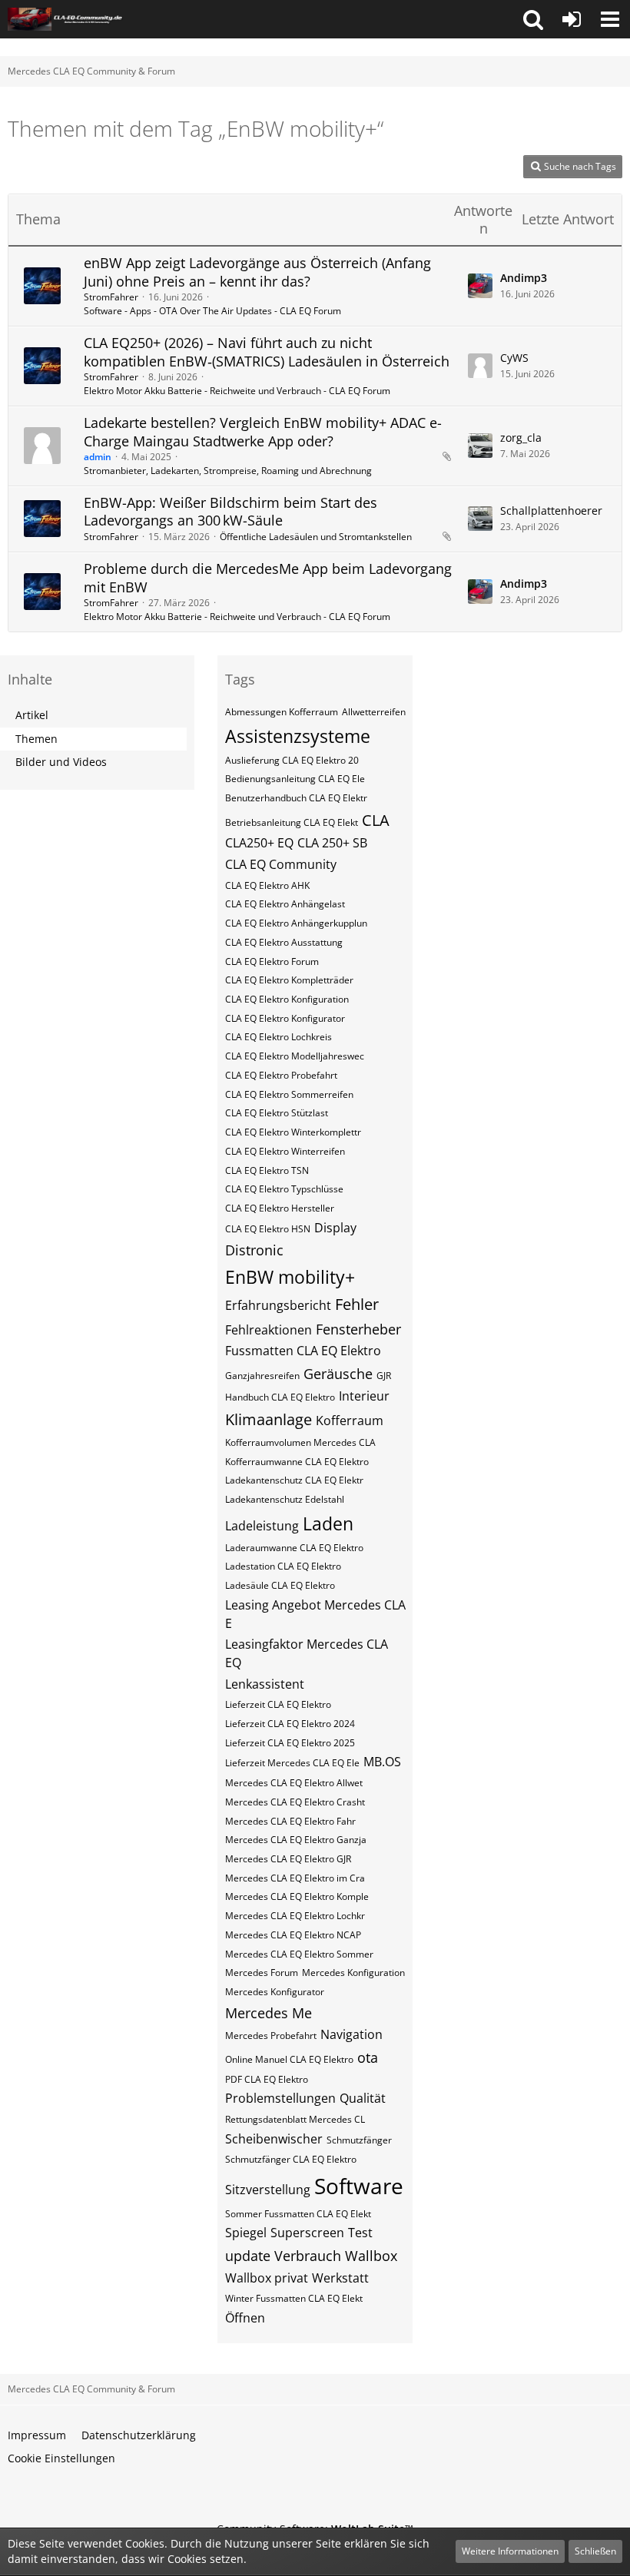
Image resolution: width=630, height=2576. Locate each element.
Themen (36, 739)
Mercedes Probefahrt (271, 2036)
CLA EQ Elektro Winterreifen (285, 1151)
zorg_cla (521, 438)
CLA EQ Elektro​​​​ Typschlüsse (284, 1189)
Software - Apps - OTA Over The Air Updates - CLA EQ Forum (212, 311)
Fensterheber (358, 1329)
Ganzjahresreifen (262, 1376)
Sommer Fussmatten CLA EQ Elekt (298, 2214)
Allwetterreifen (374, 712)
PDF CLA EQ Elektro (267, 2079)
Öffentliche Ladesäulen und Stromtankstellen (316, 537)
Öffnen (245, 2318)
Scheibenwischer (274, 2139)
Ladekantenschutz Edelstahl (285, 1499)
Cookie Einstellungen (61, 2458)
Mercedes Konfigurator (275, 1992)
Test (360, 2233)
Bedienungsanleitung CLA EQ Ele (295, 779)
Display (335, 1228)
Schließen (595, 2551)
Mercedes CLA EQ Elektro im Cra (295, 1878)
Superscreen (307, 2233)
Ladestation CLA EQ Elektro (283, 1566)
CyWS (514, 358)
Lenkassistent (265, 1684)
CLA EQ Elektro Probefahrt (281, 1075)
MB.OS (382, 1762)
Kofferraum (350, 1421)
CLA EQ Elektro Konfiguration (287, 999)
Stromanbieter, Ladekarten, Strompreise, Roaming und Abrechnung (228, 471)
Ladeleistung (262, 1526)
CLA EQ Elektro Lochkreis (279, 1037)
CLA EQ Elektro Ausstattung (284, 942)
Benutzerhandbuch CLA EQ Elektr (296, 798)
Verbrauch (308, 2256)
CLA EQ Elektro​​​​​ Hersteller (280, 1208)
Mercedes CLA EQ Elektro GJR (288, 1859)
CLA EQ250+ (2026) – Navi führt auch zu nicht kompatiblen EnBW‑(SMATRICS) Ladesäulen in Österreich (267, 352)
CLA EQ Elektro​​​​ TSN (267, 1170)
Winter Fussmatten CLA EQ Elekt (294, 2298)
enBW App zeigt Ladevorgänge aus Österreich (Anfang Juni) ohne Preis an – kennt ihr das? (257, 272)
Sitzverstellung (268, 2190)
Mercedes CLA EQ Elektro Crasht (295, 1802)
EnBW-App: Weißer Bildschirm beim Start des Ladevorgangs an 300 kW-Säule (230, 512)
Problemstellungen (280, 2098)
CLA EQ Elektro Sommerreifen (289, 1094)
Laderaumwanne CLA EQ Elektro (294, 1548)
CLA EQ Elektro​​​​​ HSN (268, 1229)
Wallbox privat (267, 2278)
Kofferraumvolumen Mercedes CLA (300, 1442)
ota (368, 2057)
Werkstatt (340, 2278)
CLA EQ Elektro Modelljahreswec (295, 1056)
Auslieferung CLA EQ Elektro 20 (292, 760)
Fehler (357, 1304)
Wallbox (371, 2256)
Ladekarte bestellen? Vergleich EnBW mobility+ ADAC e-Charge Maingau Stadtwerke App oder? (263, 432)
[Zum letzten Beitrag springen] (480, 286)
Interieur (364, 1396)
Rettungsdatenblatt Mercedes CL (295, 2119)
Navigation (351, 2034)
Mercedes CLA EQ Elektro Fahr (290, 1821)
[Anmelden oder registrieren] (572, 19)
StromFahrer (111, 297)
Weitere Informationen (510, 2551)
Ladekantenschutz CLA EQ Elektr (294, 1480)
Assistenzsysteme (298, 736)
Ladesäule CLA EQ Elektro (280, 1585)
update (248, 2256)
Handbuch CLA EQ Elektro (280, 1397)
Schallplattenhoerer (551, 511)
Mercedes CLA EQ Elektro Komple (297, 1896)
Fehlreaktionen (269, 1330)
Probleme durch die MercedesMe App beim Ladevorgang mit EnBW (268, 578)
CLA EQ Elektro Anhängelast (285, 904)
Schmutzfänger (359, 2140)
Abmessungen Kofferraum (282, 712)
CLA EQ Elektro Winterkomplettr (293, 1132)
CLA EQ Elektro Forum (272, 961)
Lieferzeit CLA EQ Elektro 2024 (290, 1724)
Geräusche (338, 1374)
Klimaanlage (269, 1419)
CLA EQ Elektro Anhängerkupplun (296, 923)
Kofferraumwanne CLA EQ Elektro (297, 1462)
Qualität (363, 2098)
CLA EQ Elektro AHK (267, 885)
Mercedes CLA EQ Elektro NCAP (293, 1935)
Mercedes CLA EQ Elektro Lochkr (295, 1916)
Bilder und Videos (61, 762)
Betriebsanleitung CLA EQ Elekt (292, 822)
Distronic (254, 1250)
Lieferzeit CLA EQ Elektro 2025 (290, 1743)
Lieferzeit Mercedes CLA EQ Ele (292, 1763)
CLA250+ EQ (259, 843)
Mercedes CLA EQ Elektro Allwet (294, 1783)
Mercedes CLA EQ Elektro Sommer (299, 1954)
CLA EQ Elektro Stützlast (277, 1113)
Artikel (32, 715)
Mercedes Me (269, 2013)
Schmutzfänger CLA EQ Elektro (291, 2159)
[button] (533, 19)
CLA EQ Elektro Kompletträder (289, 980)
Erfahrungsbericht (278, 1305)
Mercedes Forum (262, 1973)
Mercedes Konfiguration (353, 1973)
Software (359, 2186)
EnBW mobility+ (290, 1277)
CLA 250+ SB (332, 843)
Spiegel (246, 2233)
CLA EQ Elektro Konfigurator (285, 1018)
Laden (328, 1523)
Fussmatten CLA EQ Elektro (303, 1351)
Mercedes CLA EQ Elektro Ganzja (296, 1840)
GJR (384, 1376)
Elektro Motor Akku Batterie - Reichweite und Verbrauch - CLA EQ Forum (237, 391)
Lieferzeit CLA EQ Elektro (278, 1704)
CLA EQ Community (281, 864)
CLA (376, 820)
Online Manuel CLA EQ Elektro (289, 2059)
